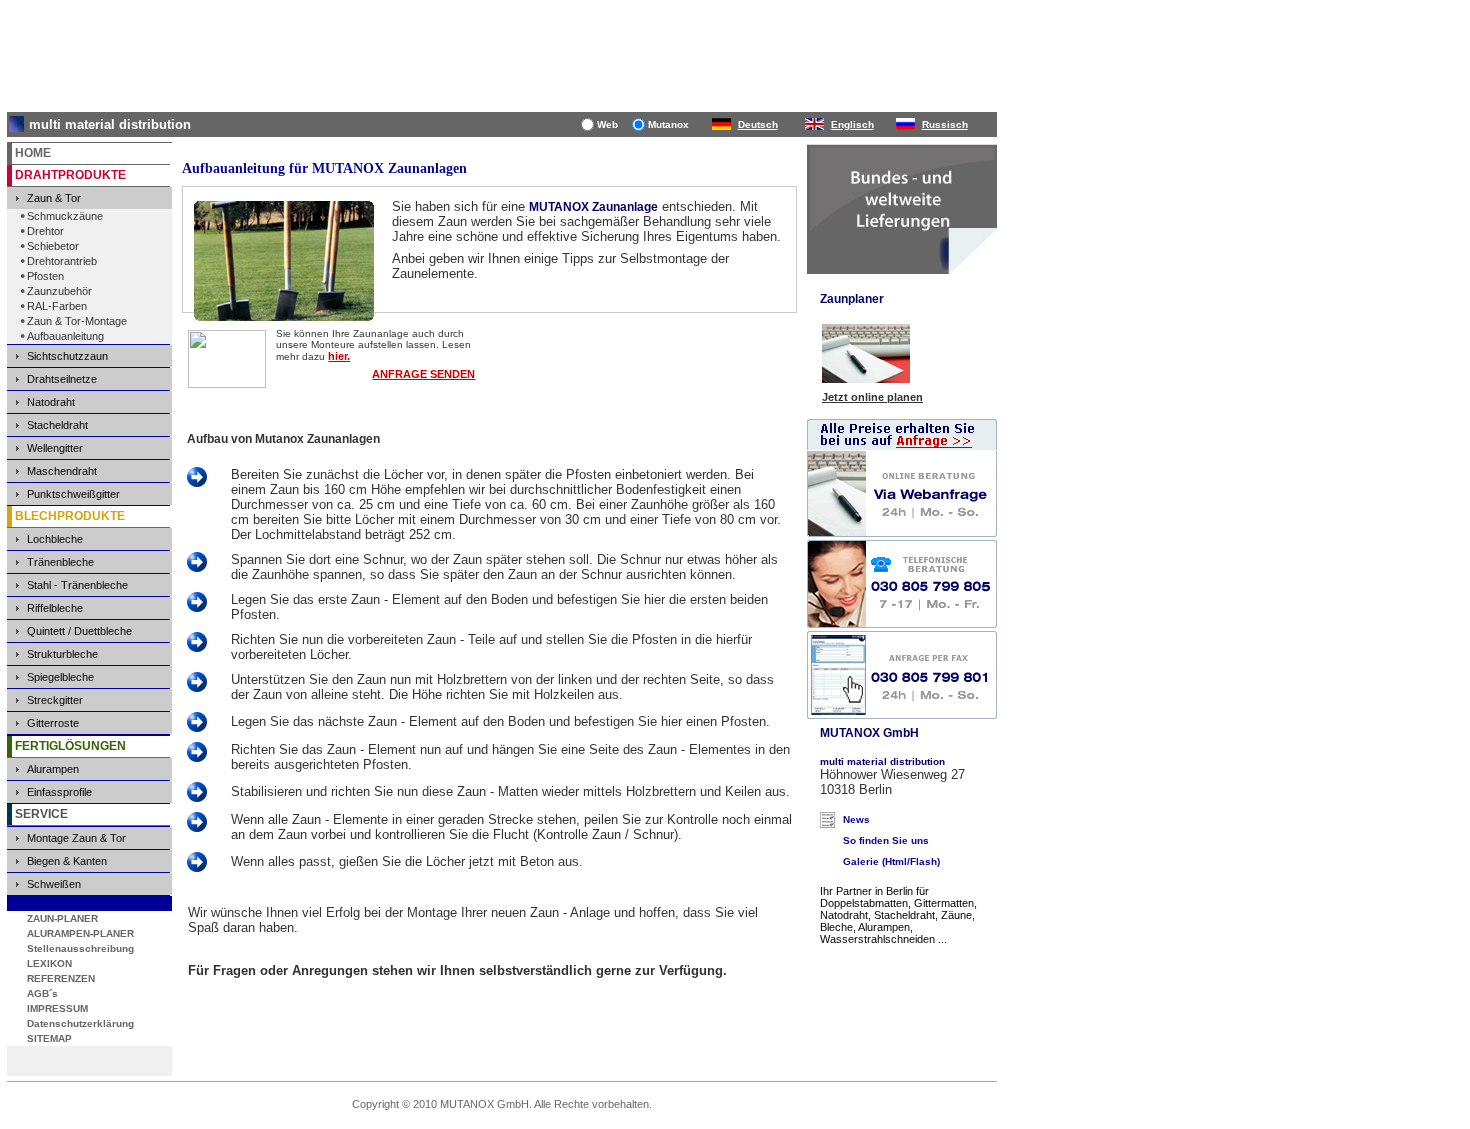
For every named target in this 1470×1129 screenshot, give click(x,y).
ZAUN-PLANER (62, 918)
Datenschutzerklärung (80, 1023)
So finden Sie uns (886, 840)
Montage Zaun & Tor (76, 838)
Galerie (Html (875, 861)
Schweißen (54, 884)
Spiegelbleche (60, 677)
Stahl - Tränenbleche (77, 585)
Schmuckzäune (65, 216)
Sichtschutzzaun (67, 356)
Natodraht (51, 402)
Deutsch (758, 124)
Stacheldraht (57, 425)
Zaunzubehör (59, 291)
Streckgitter (55, 700)
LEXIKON (49, 963)
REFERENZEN (61, 978)
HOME (33, 153)
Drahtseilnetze (62, 379)
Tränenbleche (60, 562)
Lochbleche (55, 539)
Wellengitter (55, 448)
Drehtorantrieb (62, 261)
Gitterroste (53, 723)
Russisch (945, 124)
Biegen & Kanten (67, 861)
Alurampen (53, 769)
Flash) (925, 861)
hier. (339, 356)
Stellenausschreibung (80, 948)
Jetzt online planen (872, 397)
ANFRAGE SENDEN (423, 374)
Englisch (852, 124)
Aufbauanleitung (65, 336)
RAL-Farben (57, 306)
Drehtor (45, 231)
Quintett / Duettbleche (79, 631)
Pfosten (45, 276)
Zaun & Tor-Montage (77, 321)
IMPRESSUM (57, 1008)
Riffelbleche (55, 608)
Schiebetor (53, 246)
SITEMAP (49, 1038)
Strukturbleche (62, 654)
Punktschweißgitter (73, 494)
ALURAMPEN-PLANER (80, 933)
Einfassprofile (59, 792)
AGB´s (42, 993)
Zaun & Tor (54, 198)
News (856, 819)
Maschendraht (62, 471)
